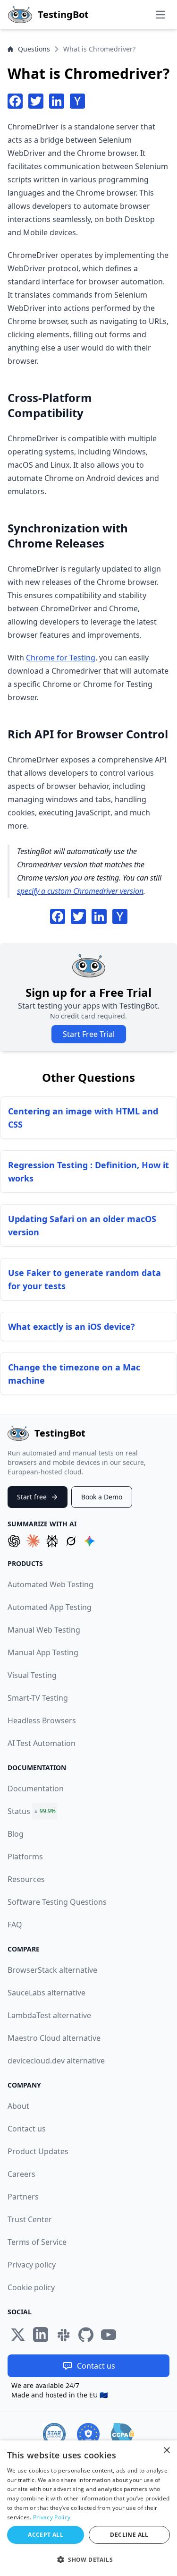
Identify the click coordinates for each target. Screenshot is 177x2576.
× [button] (166, 2451)
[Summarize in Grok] (71, 1541)
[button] (88, 2559)
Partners (23, 2197)
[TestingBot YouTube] (109, 2335)
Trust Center (30, 2219)
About (18, 2106)
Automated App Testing (50, 1607)
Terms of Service (37, 2242)
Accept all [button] (46, 2535)
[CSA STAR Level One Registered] (54, 2434)
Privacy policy (32, 2265)
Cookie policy (31, 2287)
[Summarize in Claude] (33, 1541)
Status (19, 1811)
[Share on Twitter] (36, 101)
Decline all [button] (129, 2535)
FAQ (15, 1925)
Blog (16, 1834)
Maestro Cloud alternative (54, 2038)
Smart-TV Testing (38, 1698)
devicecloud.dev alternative (56, 2061)
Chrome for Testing (61, 658)
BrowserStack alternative (52, 1970)
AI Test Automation (42, 1743)
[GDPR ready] (88, 2434)
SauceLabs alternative (46, 1993)
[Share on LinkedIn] (57, 101)
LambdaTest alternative (49, 2015)
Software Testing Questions (57, 1902)
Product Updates (38, 2151)
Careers (21, 2174)
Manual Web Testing (44, 1630)
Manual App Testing (43, 1652)
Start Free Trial (89, 1034)
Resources (26, 1879)
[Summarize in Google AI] (90, 1541)
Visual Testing (32, 1675)
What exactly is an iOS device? (72, 1327)
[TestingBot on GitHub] (86, 2335)
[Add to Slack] (63, 2335)
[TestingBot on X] (18, 2335)
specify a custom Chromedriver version (80, 891)
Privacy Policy (52, 2517)
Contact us (27, 2129)
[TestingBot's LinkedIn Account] (41, 2335)
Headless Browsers (42, 1720)
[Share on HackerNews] (77, 101)
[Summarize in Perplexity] (52, 1541)
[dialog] (88, 2508)
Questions (34, 49)
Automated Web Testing (51, 1584)
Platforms (25, 1857)
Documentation (36, 1789)
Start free (32, 1497)
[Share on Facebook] (15, 101)
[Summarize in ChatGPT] (14, 1541)
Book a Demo (102, 1497)
